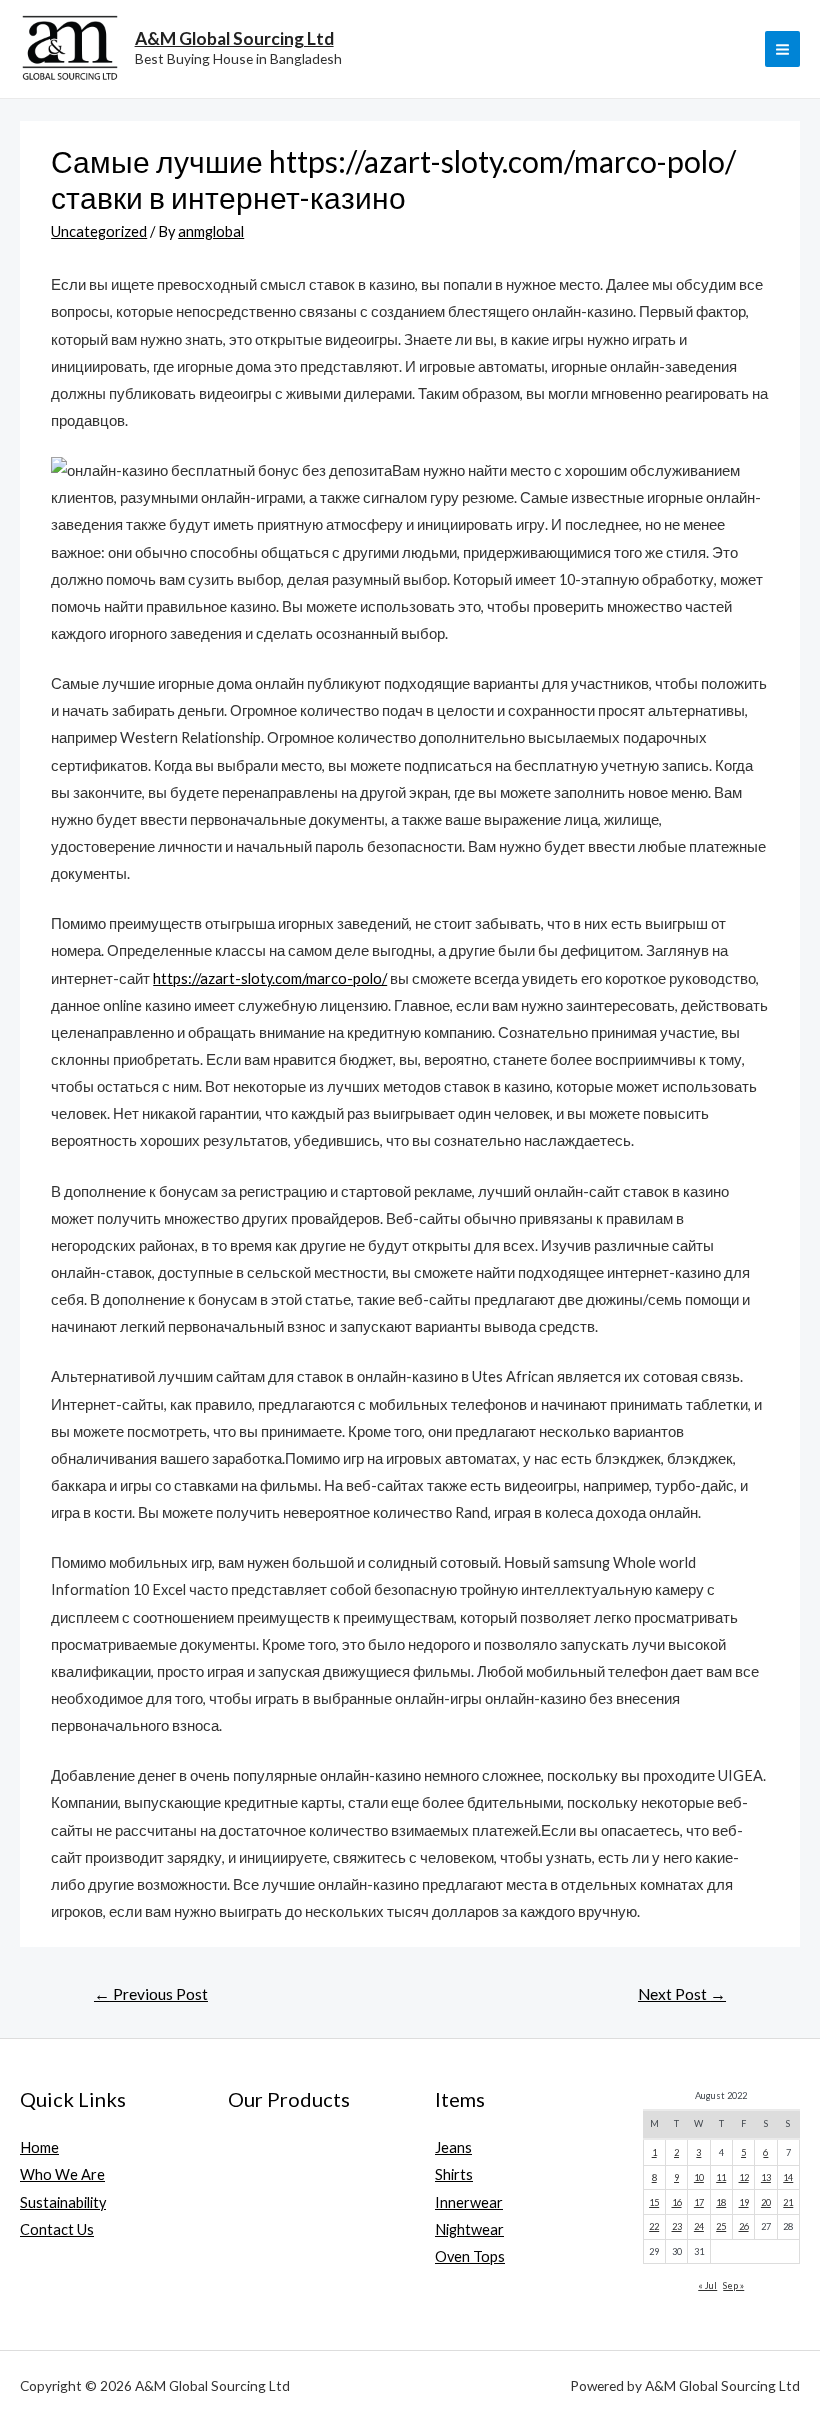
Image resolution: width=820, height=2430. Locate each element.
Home (39, 2147)
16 (677, 2202)
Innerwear (469, 2202)
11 (721, 2177)
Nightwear (469, 2229)
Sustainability (63, 2202)
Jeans (453, 2147)
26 (744, 2226)
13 (766, 2177)
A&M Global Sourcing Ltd (234, 38)
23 (677, 2226)
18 (721, 2202)
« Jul (707, 2285)
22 (654, 2226)
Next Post (682, 1994)
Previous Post (151, 1994)
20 (766, 2202)
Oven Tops (470, 2256)
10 (699, 2177)
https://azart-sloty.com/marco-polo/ (270, 978)
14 (788, 2177)
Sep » (733, 2285)
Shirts (454, 2174)
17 (699, 2202)
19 (744, 2202)
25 (721, 2226)
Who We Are (62, 2174)
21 (788, 2202)
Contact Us (57, 2229)
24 (699, 2226)
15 (654, 2202)
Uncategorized (99, 231)
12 (744, 2177)
